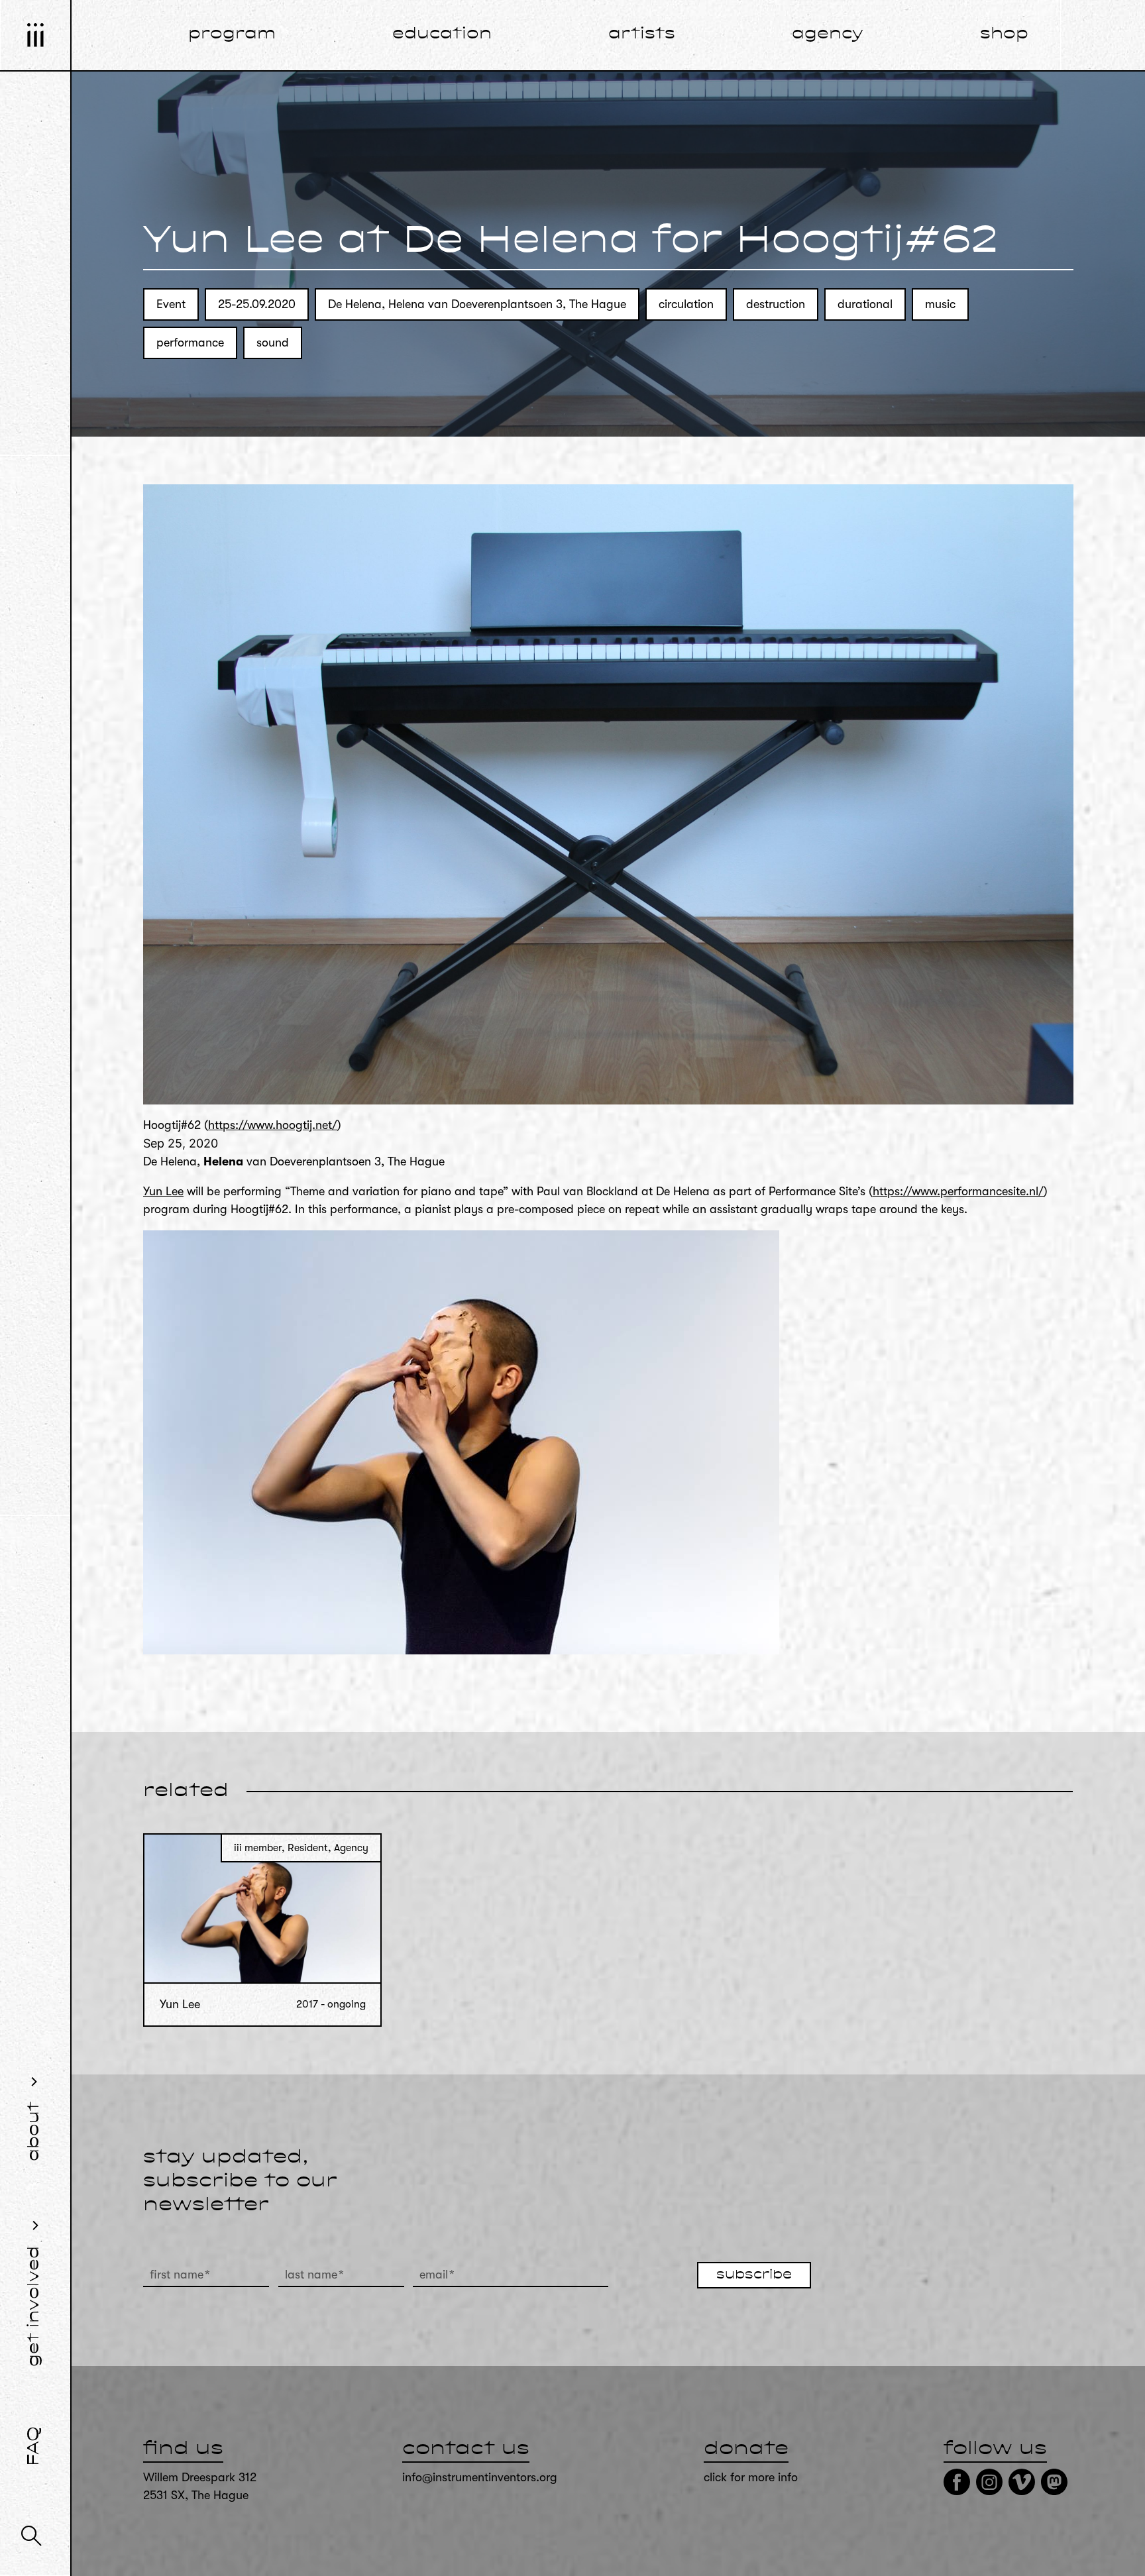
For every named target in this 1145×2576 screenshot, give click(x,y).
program (232, 34)
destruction (776, 304)
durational (865, 304)
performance (190, 343)
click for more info (751, 2477)
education (442, 34)
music (940, 304)
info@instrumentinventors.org (480, 2477)
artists (642, 34)
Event (171, 304)
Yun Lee (163, 1191)
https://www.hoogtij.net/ (273, 1125)
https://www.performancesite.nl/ (958, 1191)
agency (828, 34)
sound (273, 343)
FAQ (34, 2446)
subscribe (754, 2275)
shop (1004, 34)
